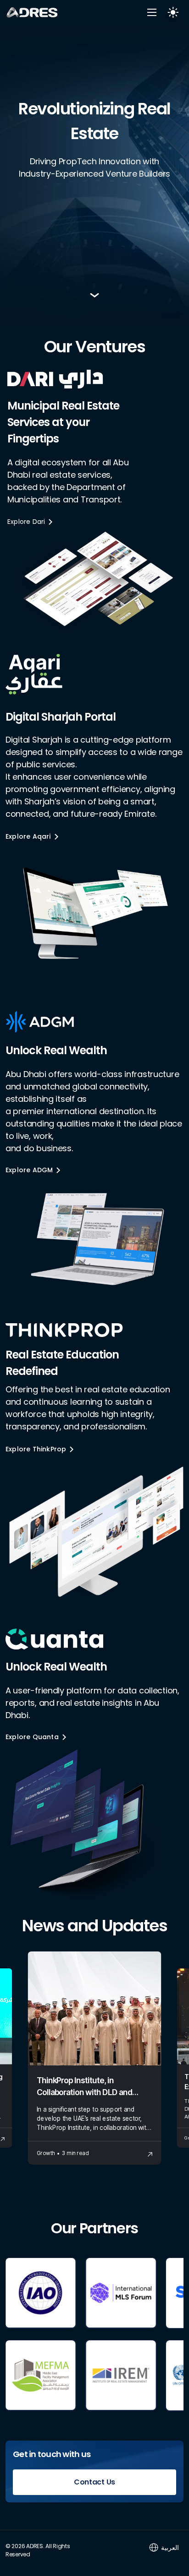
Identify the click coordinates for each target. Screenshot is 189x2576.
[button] (152, 13)
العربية (170, 2547)
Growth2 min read (62, 2153)
